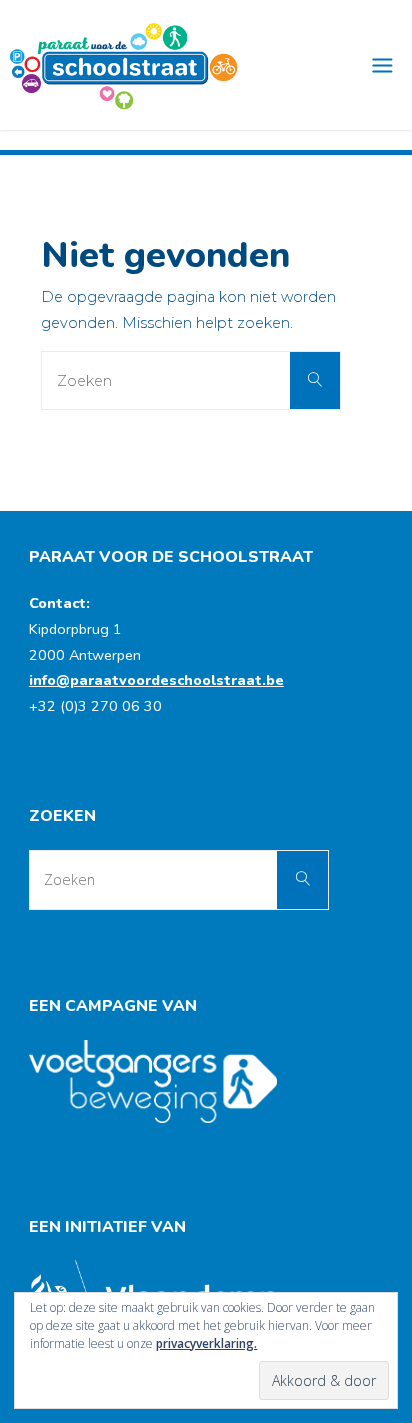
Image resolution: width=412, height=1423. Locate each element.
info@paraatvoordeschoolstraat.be (156, 680)
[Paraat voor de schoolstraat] (123, 65)
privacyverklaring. (206, 1343)
